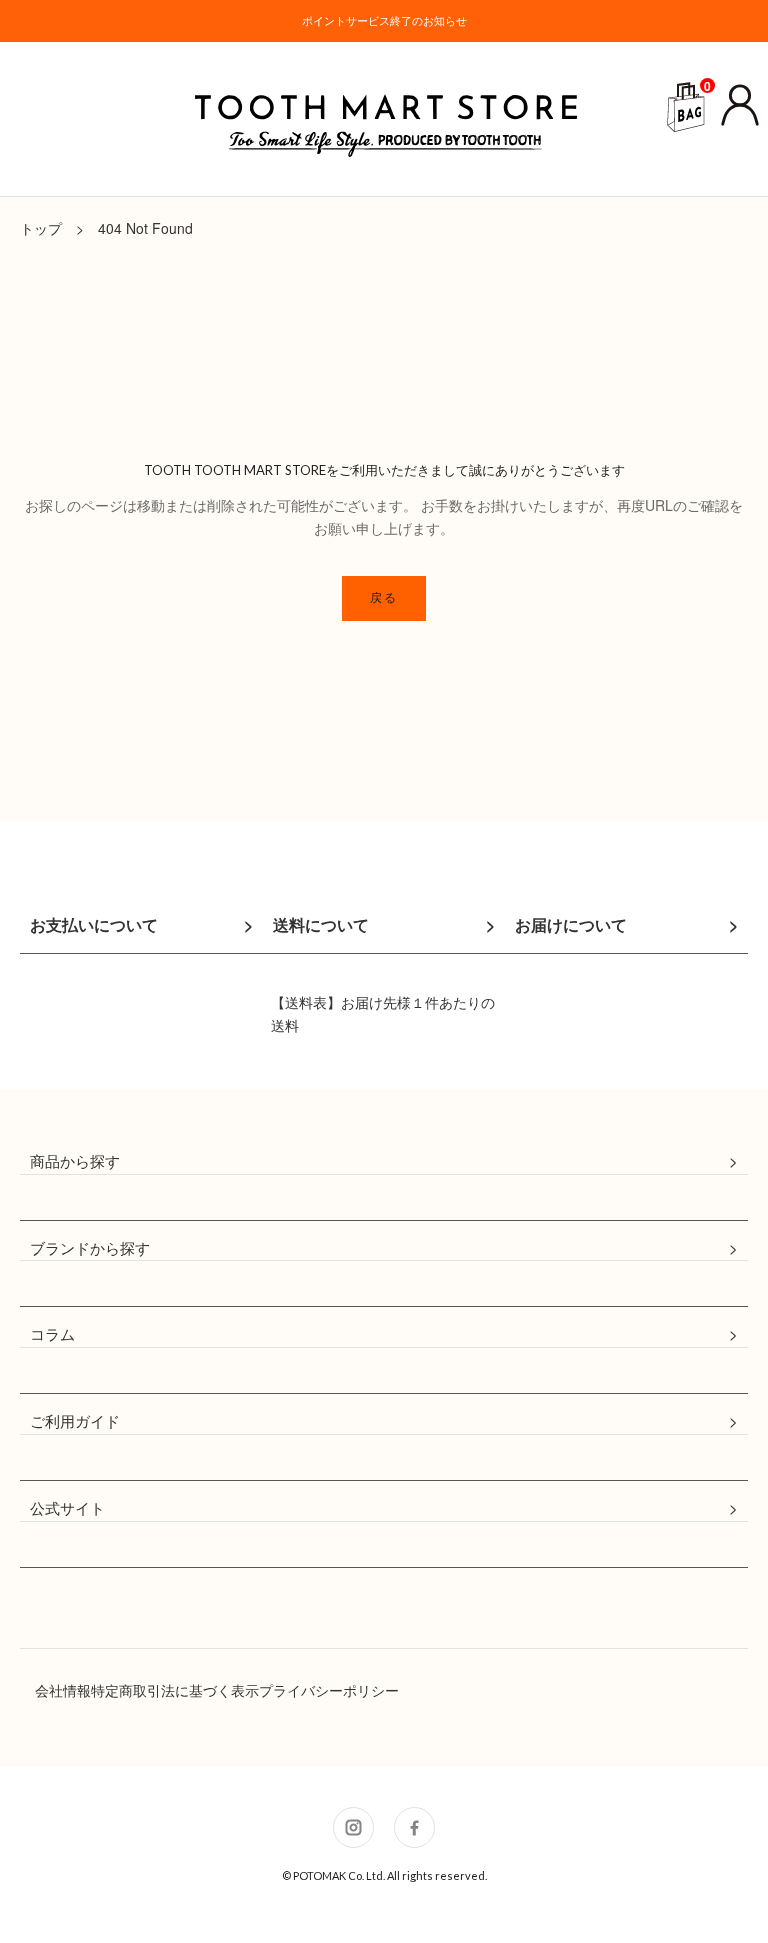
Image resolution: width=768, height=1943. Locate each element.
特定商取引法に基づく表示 (175, 1690)
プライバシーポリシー (329, 1690)
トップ (41, 228)
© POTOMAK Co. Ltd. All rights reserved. (384, 1875)
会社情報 (63, 1690)
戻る (384, 597)
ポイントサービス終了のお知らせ (384, 20)
